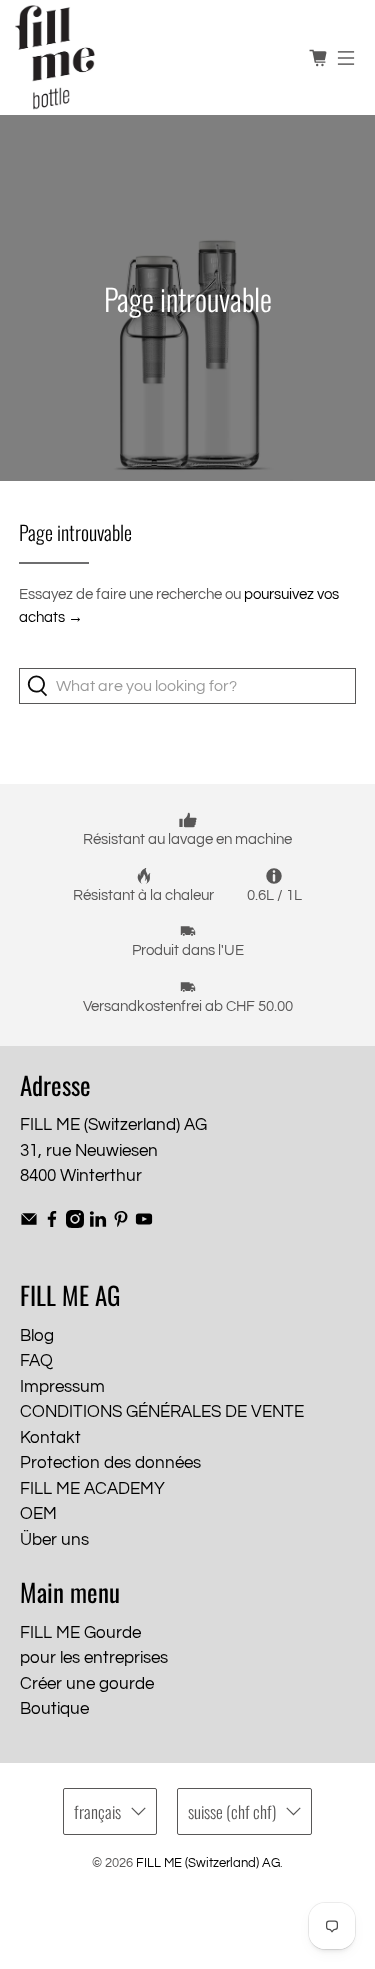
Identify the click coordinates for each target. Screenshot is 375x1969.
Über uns (54, 1540)
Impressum (62, 1387)
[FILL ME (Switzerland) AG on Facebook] (52, 1223)
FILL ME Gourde (80, 1633)
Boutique (54, 1709)
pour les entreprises (94, 1658)
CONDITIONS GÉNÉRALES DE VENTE (162, 1412)
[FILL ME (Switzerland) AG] (154, 57)
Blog (37, 1336)
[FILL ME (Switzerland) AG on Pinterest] (121, 1223)
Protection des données (110, 1463)
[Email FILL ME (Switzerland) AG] (29, 1223)
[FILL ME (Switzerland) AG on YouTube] (144, 1223)
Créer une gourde (87, 1684)
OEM (38, 1514)
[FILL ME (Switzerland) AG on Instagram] (75, 1223)
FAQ (36, 1361)
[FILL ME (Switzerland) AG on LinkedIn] (98, 1223)
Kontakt (50, 1438)
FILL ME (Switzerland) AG (208, 1863)
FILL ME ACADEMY (92, 1489)
